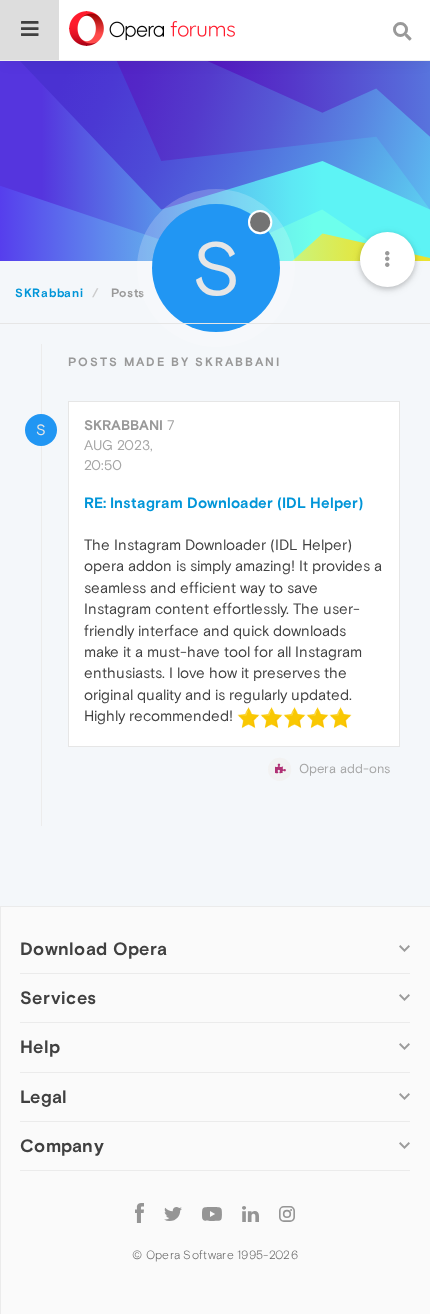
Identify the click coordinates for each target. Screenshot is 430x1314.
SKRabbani (123, 425)
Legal (44, 1096)
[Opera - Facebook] (139, 1213)
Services (58, 997)
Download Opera (93, 948)
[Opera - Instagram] (287, 1213)
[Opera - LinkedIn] (250, 1213)
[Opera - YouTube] (212, 1213)
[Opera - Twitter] (173, 1213)
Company (62, 1145)
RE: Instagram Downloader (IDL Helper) (223, 502)
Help (40, 1046)
